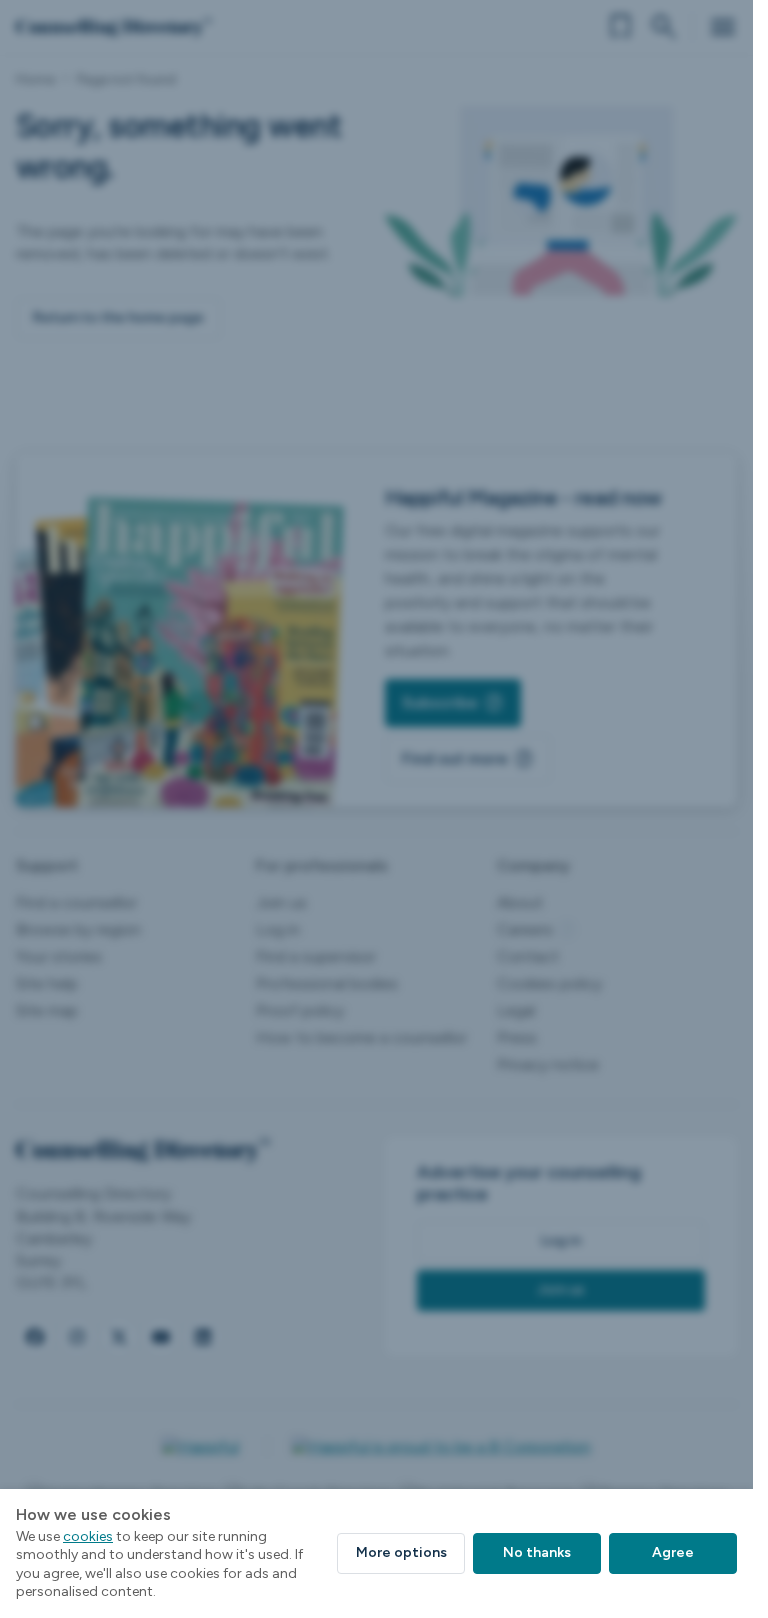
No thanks (537, 1552)
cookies (88, 1536)
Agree (673, 1552)
